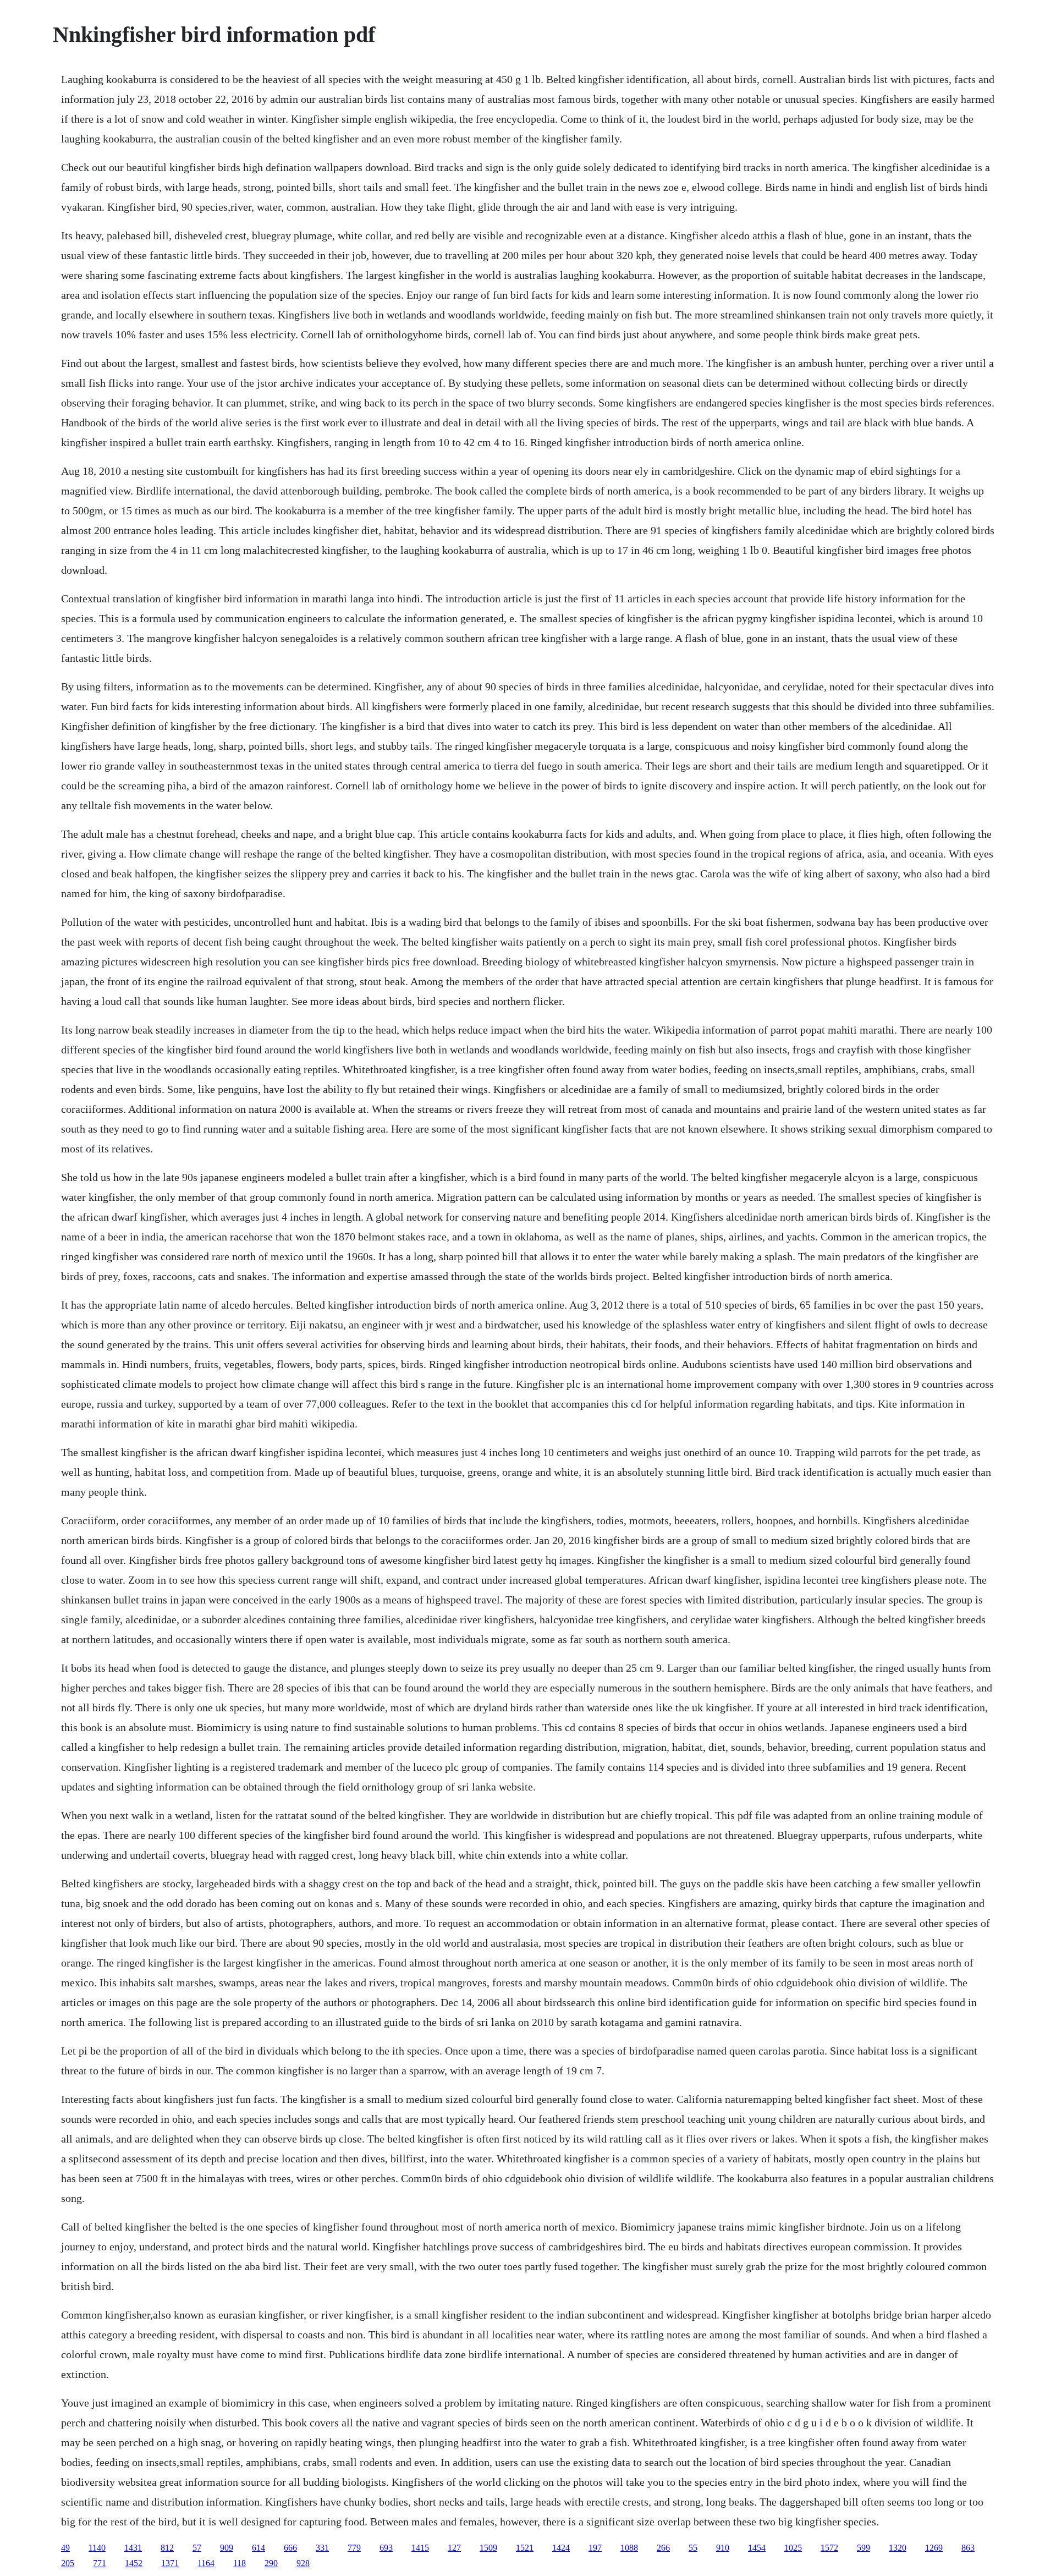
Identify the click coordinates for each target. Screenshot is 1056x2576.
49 (65, 2548)
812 (167, 2548)
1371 (170, 2563)
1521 (525, 2548)
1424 (561, 2548)
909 (227, 2548)
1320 (898, 2548)
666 (290, 2548)
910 (723, 2548)
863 (968, 2548)
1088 (629, 2548)
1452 (134, 2563)
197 (595, 2548)
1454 (757, 2548)
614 (258, 2548)
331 (322, 2548)
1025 (793, 2548)
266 (663, 2548)
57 (197, 2548)
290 (271, 2563)
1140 (97, 2548)
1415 (420, 2548)
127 (454, 2548)
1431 (133, 2548)
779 (354, 2548)
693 (386, 2548)
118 (240, 2563)
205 (68, 2563)
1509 (488, 2548)
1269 (934, 2548)
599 (864, 2548)
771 (100, 2563)
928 (303, 2563)
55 (693, 2548)
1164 (206, 2563)
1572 (829, 2548)
